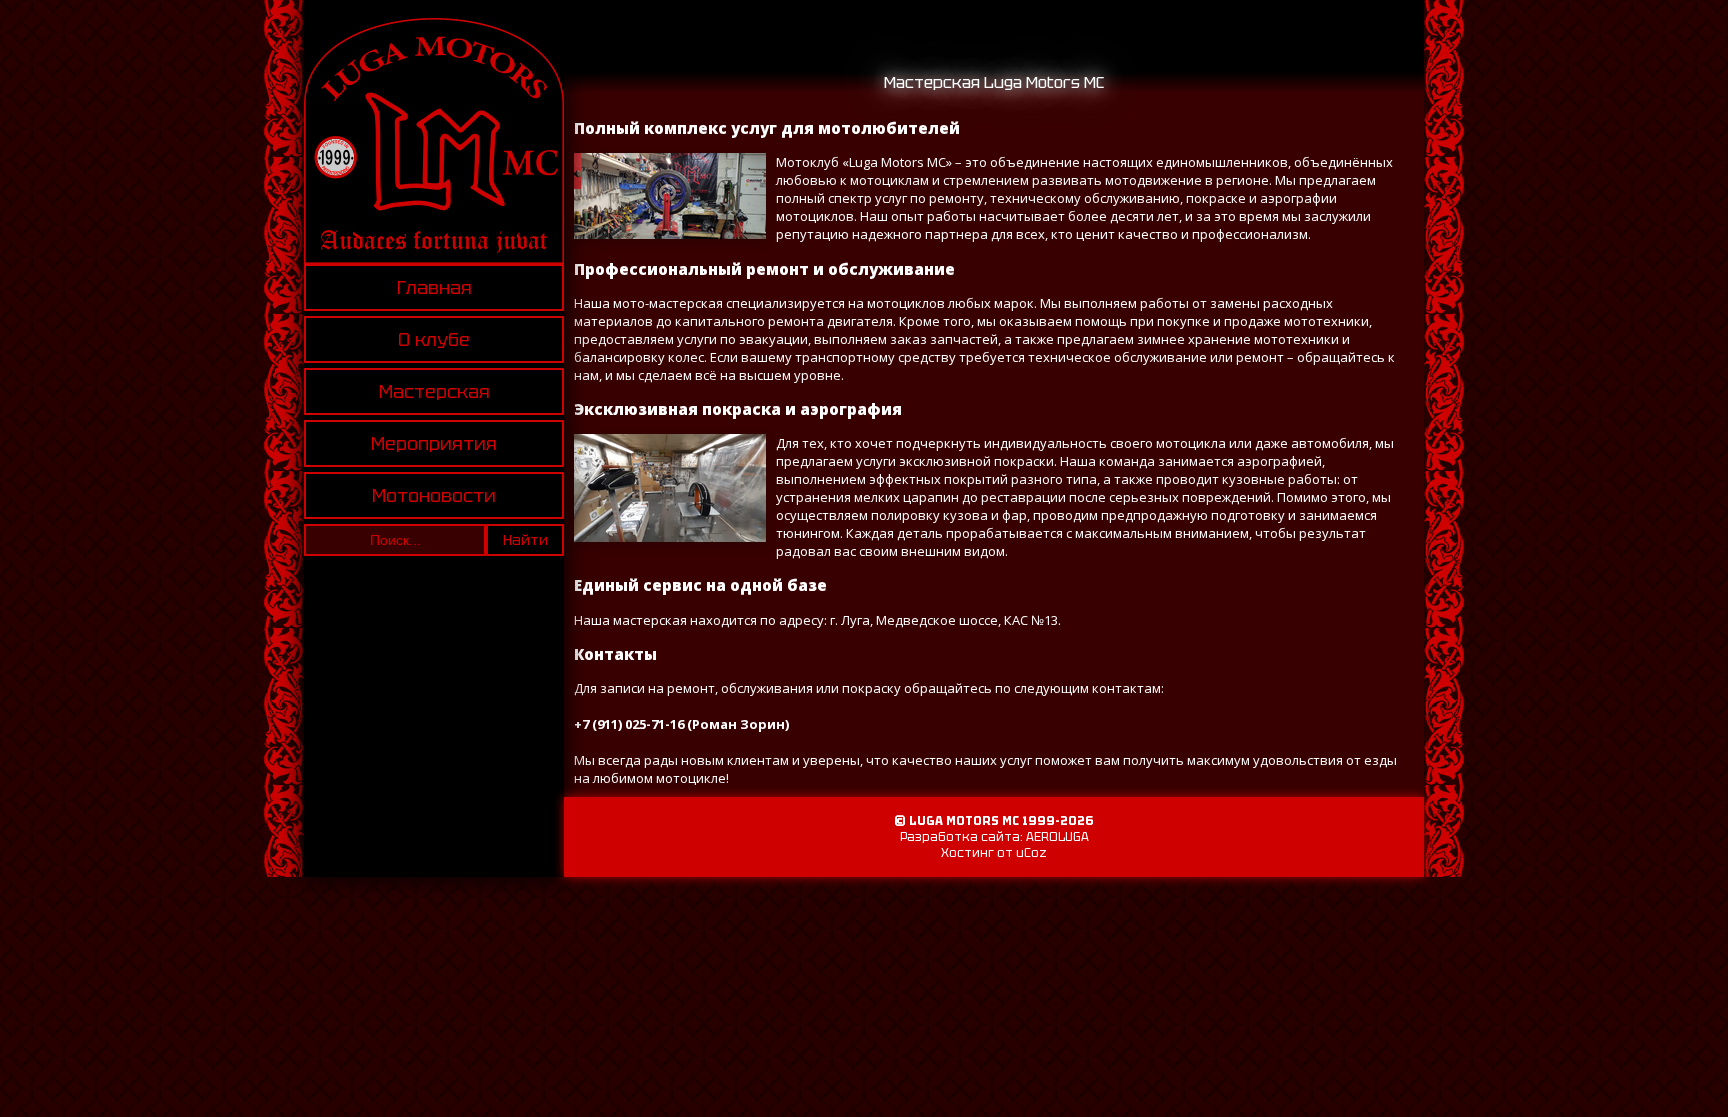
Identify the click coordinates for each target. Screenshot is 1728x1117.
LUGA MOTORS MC (964, 821)
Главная (434, 287)
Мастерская (434, 391)
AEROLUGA (1057, 837)
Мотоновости (434, 495)
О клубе (434, 339)
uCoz (1031, 853)
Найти (525, 540)
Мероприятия (434, 443)
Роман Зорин (738, 724)
